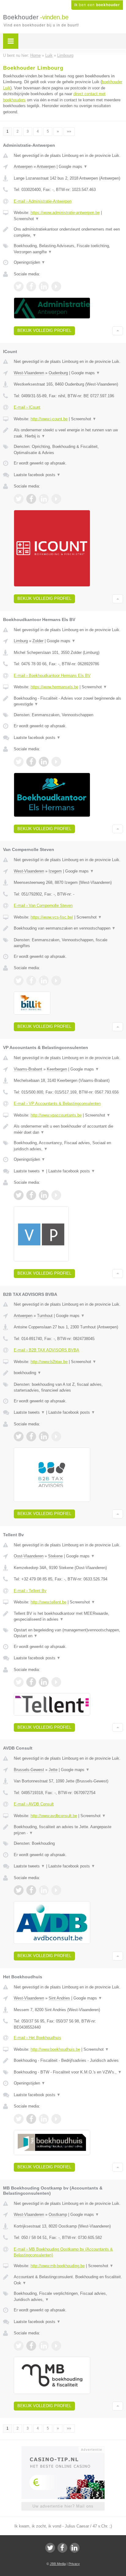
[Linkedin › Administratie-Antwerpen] (44, 286)
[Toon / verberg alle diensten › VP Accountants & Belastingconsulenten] (68, 1146)
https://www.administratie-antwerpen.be (65, 213)
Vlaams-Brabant (28, 1069)
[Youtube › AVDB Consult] (56, 1890)
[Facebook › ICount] (31, 499)
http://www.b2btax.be (49, 1362)
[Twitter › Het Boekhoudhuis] (19, 2119)
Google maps (73, 167)
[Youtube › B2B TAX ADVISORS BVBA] (56, 1436)
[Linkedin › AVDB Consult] (44, 1890)
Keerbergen (57, 1069)
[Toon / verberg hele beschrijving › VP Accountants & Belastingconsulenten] (68, 1129)
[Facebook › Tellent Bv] (31, 1682)
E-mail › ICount (27, 407)
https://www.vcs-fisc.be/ (52, 917)
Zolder (38, 641)
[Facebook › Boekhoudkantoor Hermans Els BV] (31, 762)
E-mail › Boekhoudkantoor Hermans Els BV (52, 676)
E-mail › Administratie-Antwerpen (43, 201)
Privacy (74, 2564)
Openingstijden (30, 262)
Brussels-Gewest (29, 1770)
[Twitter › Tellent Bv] (19, 1682)
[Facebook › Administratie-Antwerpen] (31, 286)
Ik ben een (97, 5)
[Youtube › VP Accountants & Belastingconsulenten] (56, 1195)
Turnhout (45, 1316)
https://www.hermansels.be (54, 687)
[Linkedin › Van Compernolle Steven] (44, 981)
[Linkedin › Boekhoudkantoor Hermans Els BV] (44, 762)
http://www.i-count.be (49, 419)
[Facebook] (62, 2548)
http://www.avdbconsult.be (54, 1816)
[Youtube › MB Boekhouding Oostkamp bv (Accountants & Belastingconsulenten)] (56, 2346)
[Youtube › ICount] (56, 499)
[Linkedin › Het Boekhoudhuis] (44, 2119)
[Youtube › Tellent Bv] (56, 1682)
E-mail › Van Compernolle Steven (43, 905)
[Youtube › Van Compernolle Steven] (56, 981)
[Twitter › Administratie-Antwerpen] (19, 286)
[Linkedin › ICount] (44, 499)
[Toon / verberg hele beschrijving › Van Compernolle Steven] (68, 928)
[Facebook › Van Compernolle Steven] (31, 981)
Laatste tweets (29, 1171)
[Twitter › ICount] (19, 499)
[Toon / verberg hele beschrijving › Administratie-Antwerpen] (68, 232)
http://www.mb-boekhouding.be (58, 2266)
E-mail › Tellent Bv (30, 1591)
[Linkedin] (75, 2548)
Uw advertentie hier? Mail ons (63, 2506)
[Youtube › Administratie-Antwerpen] (56, 286)
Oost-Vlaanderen (29, 1556)
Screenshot (26, 219)
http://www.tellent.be (48, 1602)
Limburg (21, 641)
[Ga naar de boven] (118, 331)
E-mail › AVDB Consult (34, 1804)
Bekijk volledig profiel (44, 330)
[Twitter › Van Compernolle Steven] (19, 981)
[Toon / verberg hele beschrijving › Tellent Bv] (68, 1616)
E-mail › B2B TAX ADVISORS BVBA (46, 1350)
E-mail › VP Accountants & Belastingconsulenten (57, 1103)
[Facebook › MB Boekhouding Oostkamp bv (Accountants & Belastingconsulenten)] (31, 2346)
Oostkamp (58, 2215)
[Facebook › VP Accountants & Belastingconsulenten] (31, 1195)
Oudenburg (58, 373)
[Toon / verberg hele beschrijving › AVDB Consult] (68, 1830)
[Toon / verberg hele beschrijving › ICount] (68, 433)
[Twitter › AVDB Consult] (19, 1890)
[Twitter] (50, 2548)
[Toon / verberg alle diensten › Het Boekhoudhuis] (68, 2072)
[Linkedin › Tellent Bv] (44, 1682)
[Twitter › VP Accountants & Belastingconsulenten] (19, 1195)
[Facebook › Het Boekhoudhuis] (31, 2119)
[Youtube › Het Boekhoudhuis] (56, 2119)
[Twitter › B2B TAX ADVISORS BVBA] (19, 1436)
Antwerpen (23, 167)
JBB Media (58, 2564)
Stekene (55, 1556)
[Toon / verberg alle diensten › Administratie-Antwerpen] (68, 249)
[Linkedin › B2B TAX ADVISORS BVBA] (44, 1436)
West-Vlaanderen (29, 373)
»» (69, 131)
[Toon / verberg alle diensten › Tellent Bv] (68, 1633)
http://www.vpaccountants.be (56, 1115)
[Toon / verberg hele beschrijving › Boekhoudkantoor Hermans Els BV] (68, 701)
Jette (53, 1770)
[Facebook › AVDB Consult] (31, 1890)
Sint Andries (59, 1998)
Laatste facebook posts (37, 475)
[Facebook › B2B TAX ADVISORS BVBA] (31, 1436)
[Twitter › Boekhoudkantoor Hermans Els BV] (19, 762)
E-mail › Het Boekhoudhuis (37, 2038)
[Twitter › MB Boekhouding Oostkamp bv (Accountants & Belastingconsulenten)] (19, 2346)
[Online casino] (63, 2449)
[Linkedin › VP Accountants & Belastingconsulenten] (44, 1195)
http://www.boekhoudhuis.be (55, 2049)
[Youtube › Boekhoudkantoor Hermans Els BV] (56, 762)
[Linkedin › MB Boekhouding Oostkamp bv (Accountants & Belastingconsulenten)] (44, 2346)
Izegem (55, 871)
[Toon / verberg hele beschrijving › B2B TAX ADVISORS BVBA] (68, 1373)
